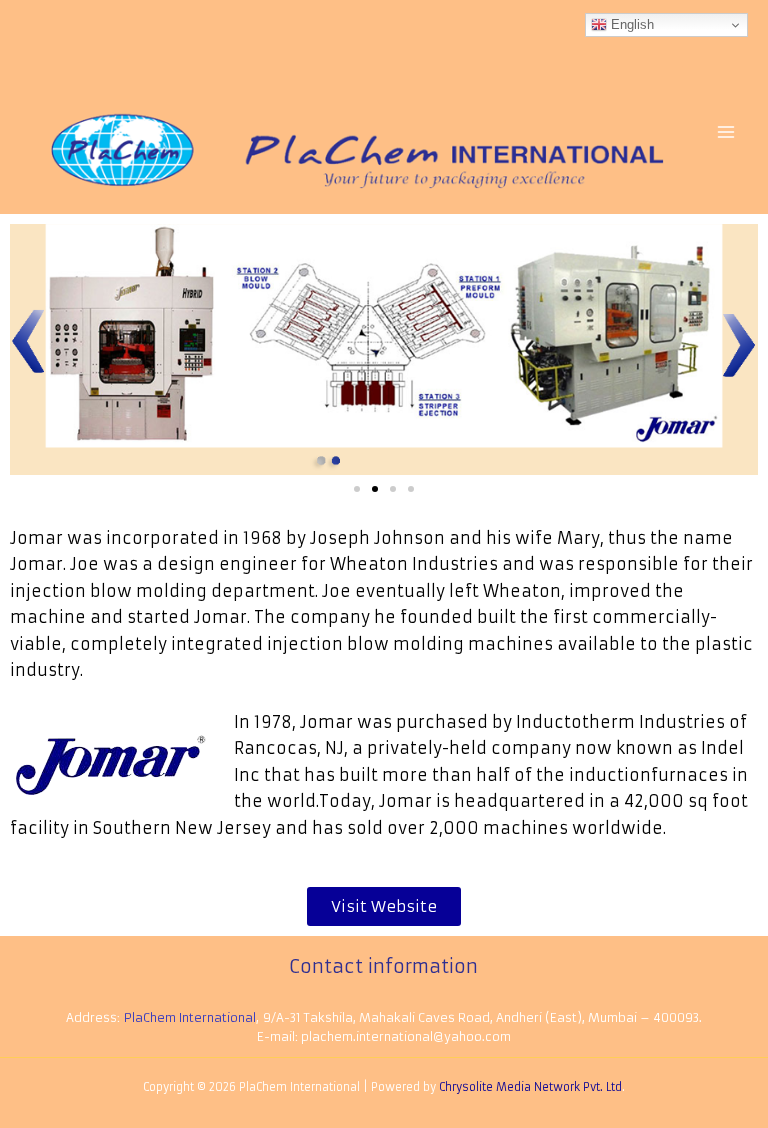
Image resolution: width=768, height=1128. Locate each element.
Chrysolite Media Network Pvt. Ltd (530, 1087)
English (630, 24)
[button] (357, 489)
